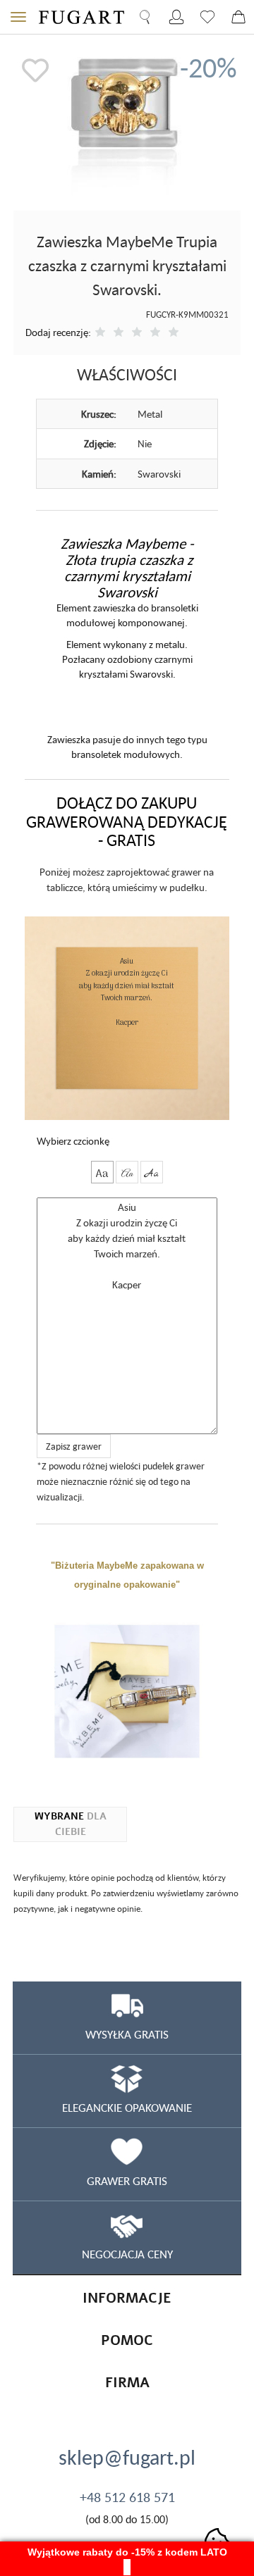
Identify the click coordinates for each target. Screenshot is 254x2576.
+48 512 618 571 (127, 2497)
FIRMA (127, 2383)
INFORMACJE (127, 2298)
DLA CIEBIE (71, 1824)
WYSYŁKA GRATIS (127, 2034)
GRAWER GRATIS (127, 2181)
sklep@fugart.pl (127, 2457)
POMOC (127, 2340)
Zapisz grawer (74, 1446)
